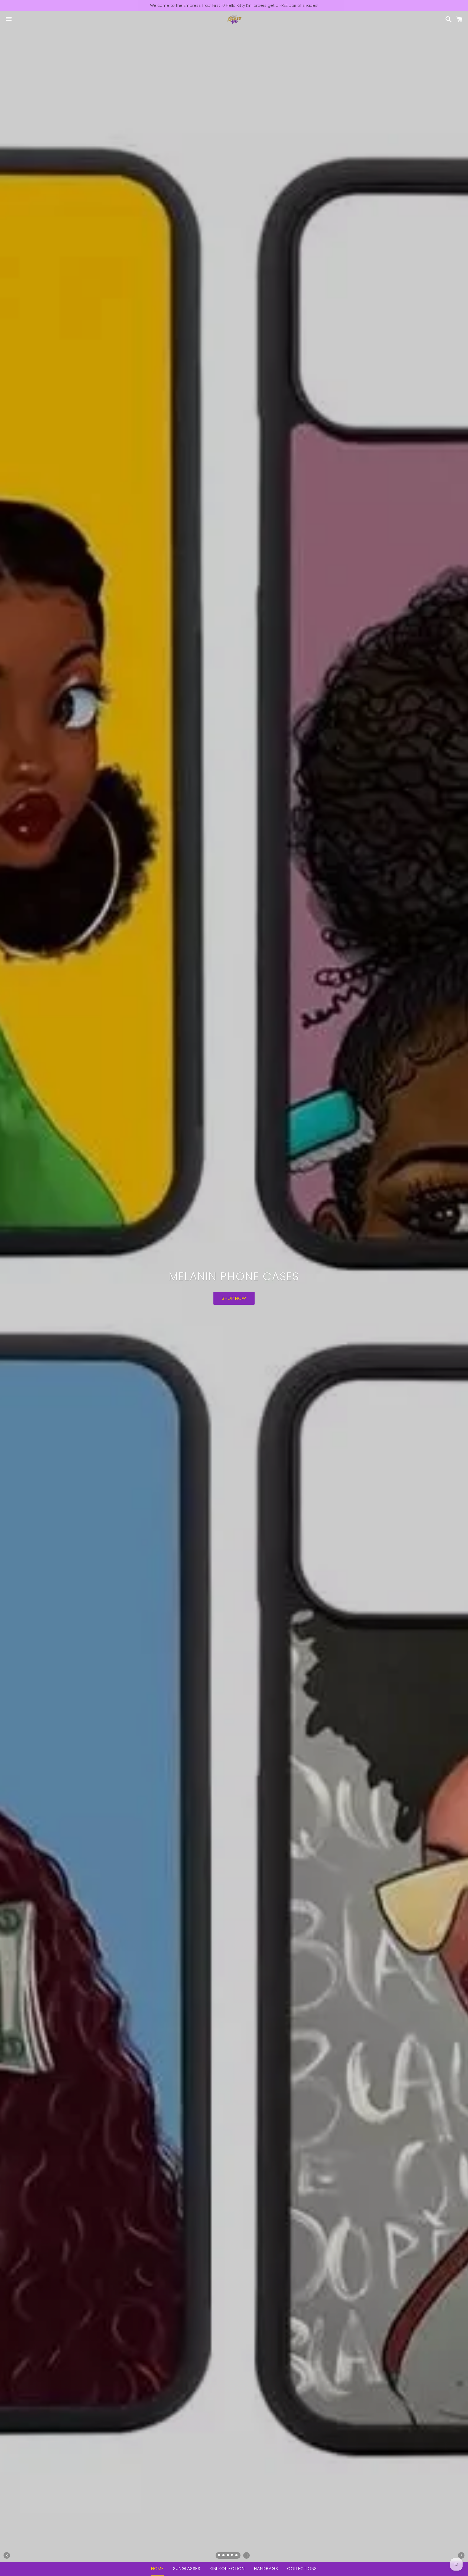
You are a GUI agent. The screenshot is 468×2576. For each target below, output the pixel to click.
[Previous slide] (7, 2555)
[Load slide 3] (228, 2556)
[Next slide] (461, 2555)
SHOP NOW (234, 1287)
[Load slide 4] (232, 2556)
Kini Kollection (227, 2569)
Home (157, 2569)
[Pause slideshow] (246, 2555)
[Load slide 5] (237, 2556)
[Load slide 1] (219, 2556)
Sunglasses (187, 2569)
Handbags (266, 2569)
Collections (302, 2569)
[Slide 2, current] (224, 2556)
